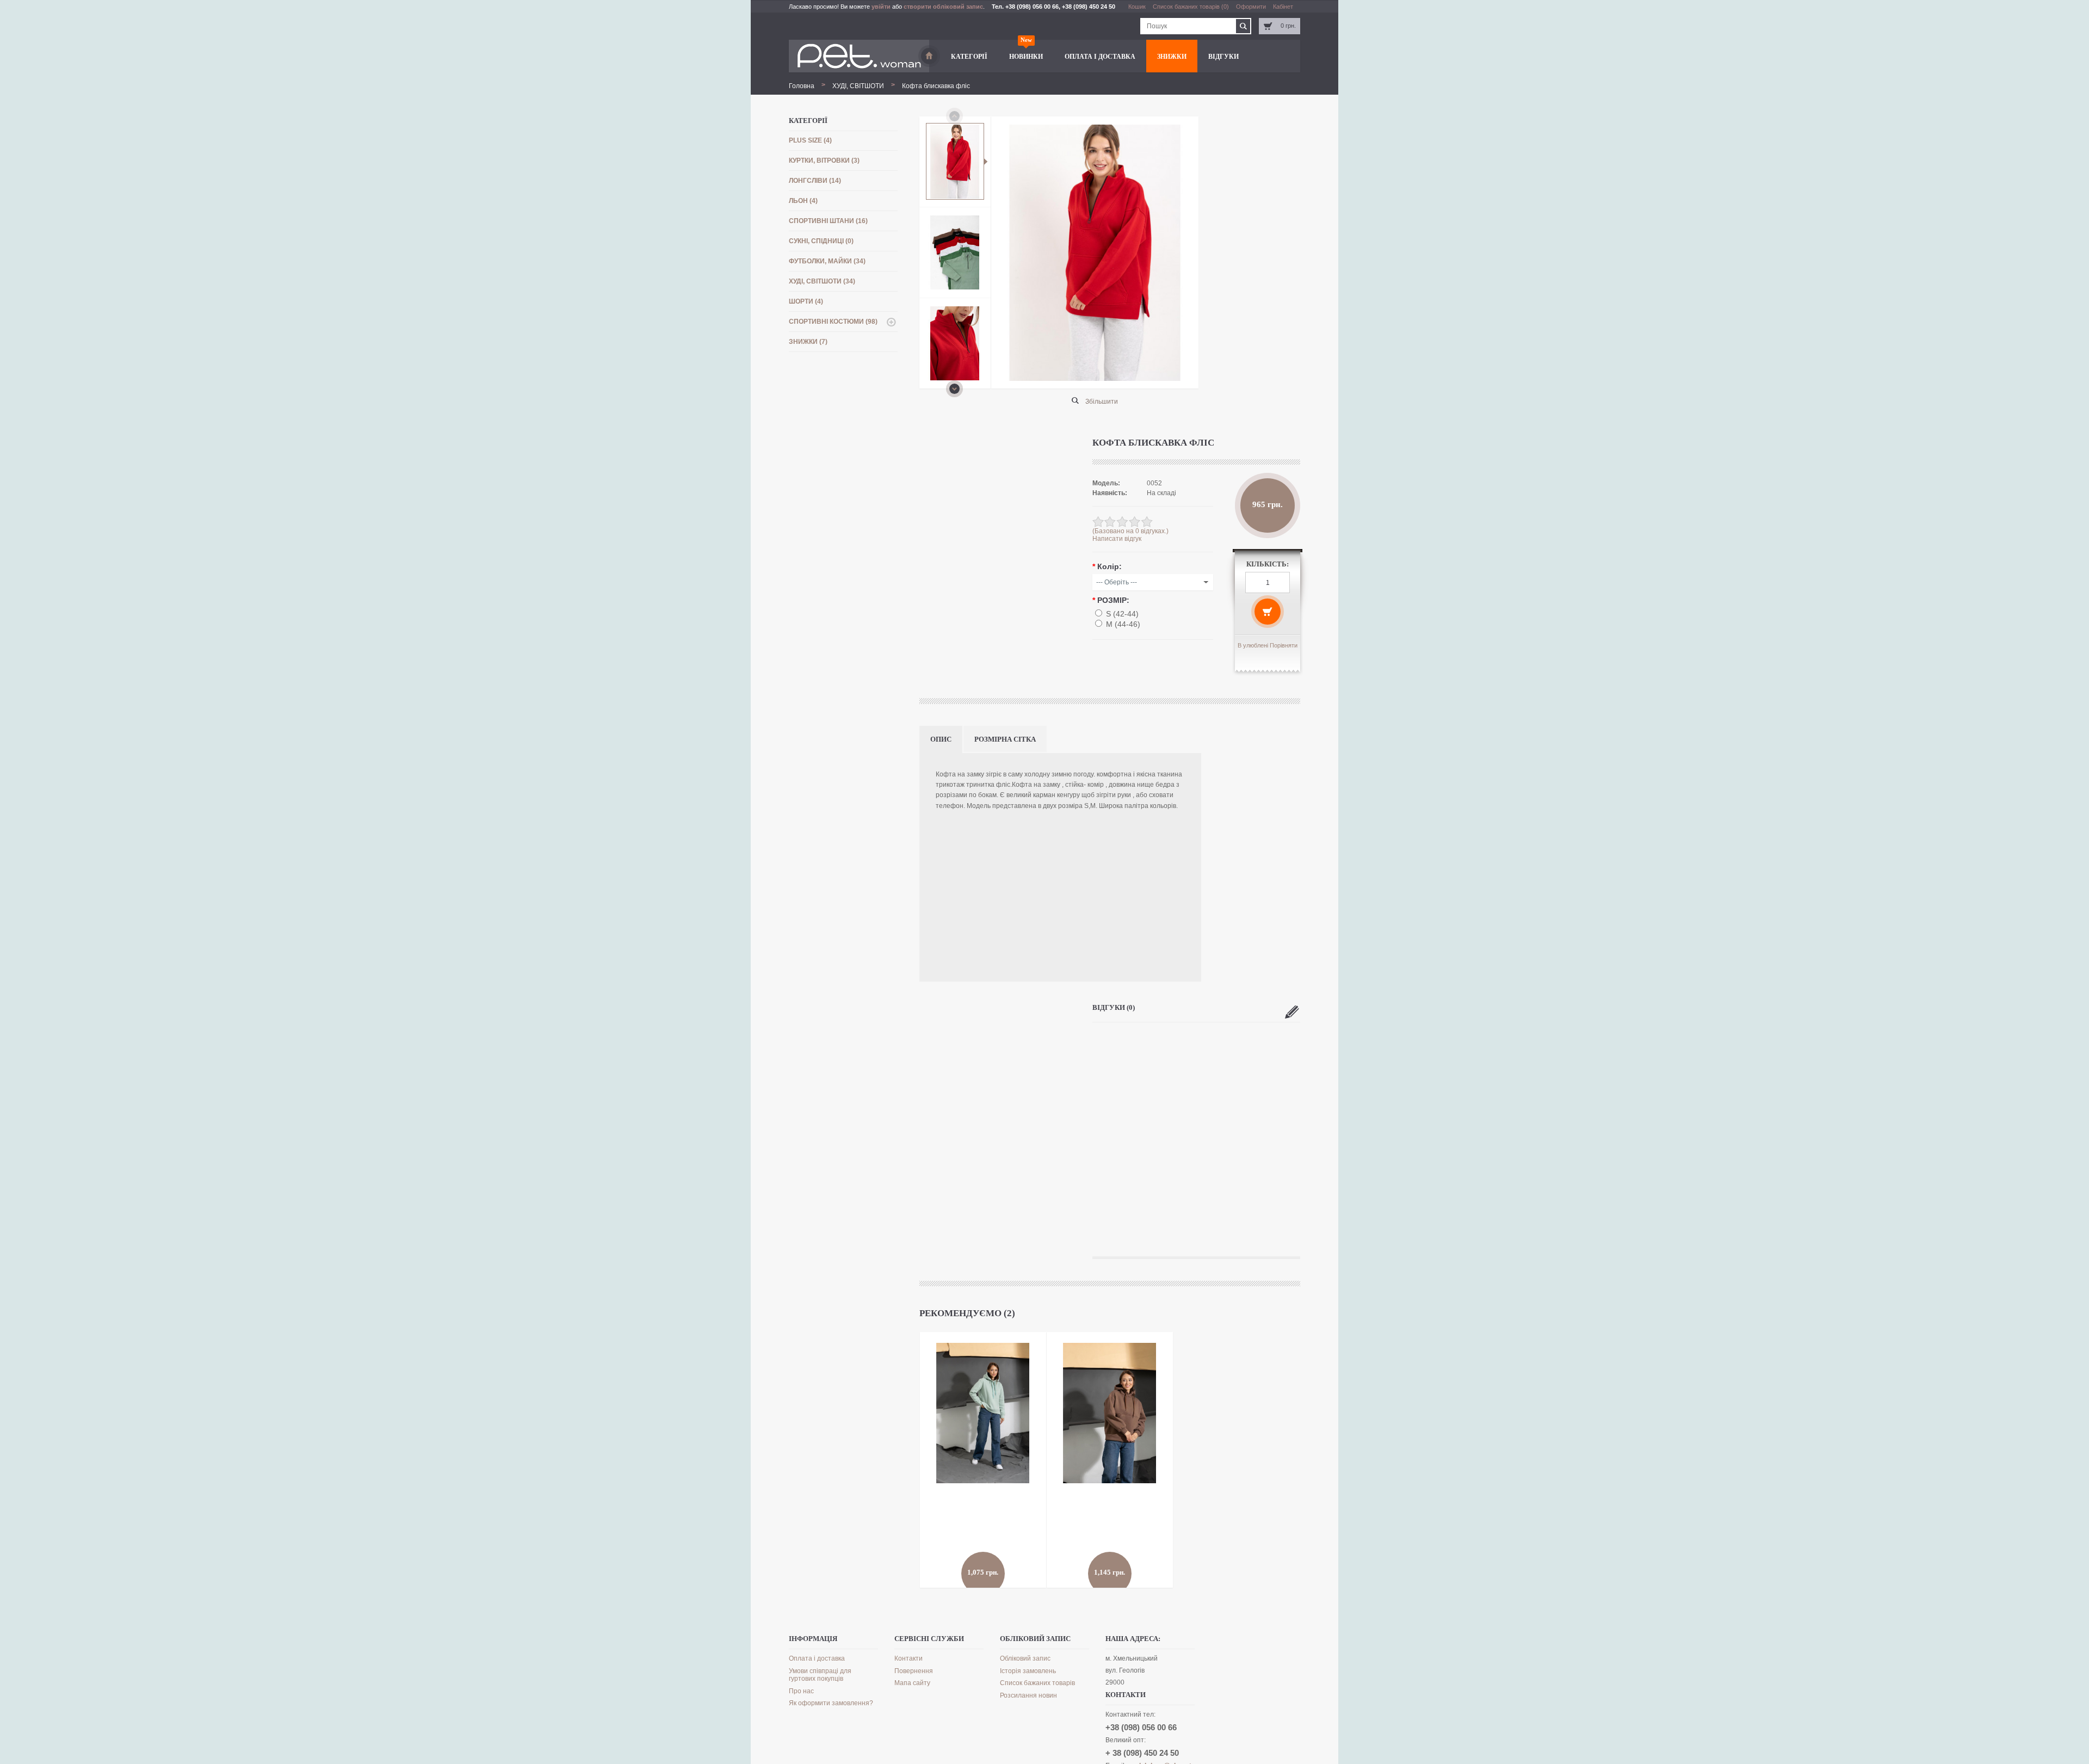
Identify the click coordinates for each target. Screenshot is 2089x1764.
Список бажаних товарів (1037, 1683)
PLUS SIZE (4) (810, 140)
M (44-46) (1123, 624)
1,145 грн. (1110, 1491)
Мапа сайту (912, 1683)
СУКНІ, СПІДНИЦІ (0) (821, 241)
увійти (881, 7)
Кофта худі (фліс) (960, 1522)
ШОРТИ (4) (806, 301)
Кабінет (1283, 7)
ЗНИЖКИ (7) (808, 342)
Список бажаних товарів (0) (1191, 7)
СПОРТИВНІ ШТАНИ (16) (828, 221)
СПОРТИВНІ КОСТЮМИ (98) (833, 322)
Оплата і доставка (1100, 57)
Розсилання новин (1028, 1695)
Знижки (1172, 57)
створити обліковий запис (943, 7)
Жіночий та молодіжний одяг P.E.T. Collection (929, 56)
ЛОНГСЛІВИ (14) (815, 181)
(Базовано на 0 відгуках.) (1130, 531)
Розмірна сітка (1005, 739)
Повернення (914, 1671)
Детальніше (988, 1555)
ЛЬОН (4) (803, 201)
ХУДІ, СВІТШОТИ (858, 86)
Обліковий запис (1025, 1658)
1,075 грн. (983, 1491)
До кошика (946, 1563)
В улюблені (1253, 645)
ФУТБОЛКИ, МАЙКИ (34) (827, 261)
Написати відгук (1117, 539)
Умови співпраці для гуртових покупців (820, 1675)
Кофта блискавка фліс (936, 86)
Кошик (1137, 7)
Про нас (801, 1691)
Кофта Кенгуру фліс (1091, 1522)
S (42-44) (1122, 614)
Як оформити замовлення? (831, 1703)
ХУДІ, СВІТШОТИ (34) (822, 281)
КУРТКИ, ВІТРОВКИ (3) (824, 161)
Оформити (1251, 7)
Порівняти (1284, 645)
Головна (802, 86)
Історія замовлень (1028, 1671)
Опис (941, 739)
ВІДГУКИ (1223, 57)
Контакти (908, 1658)
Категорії (969, 57)
